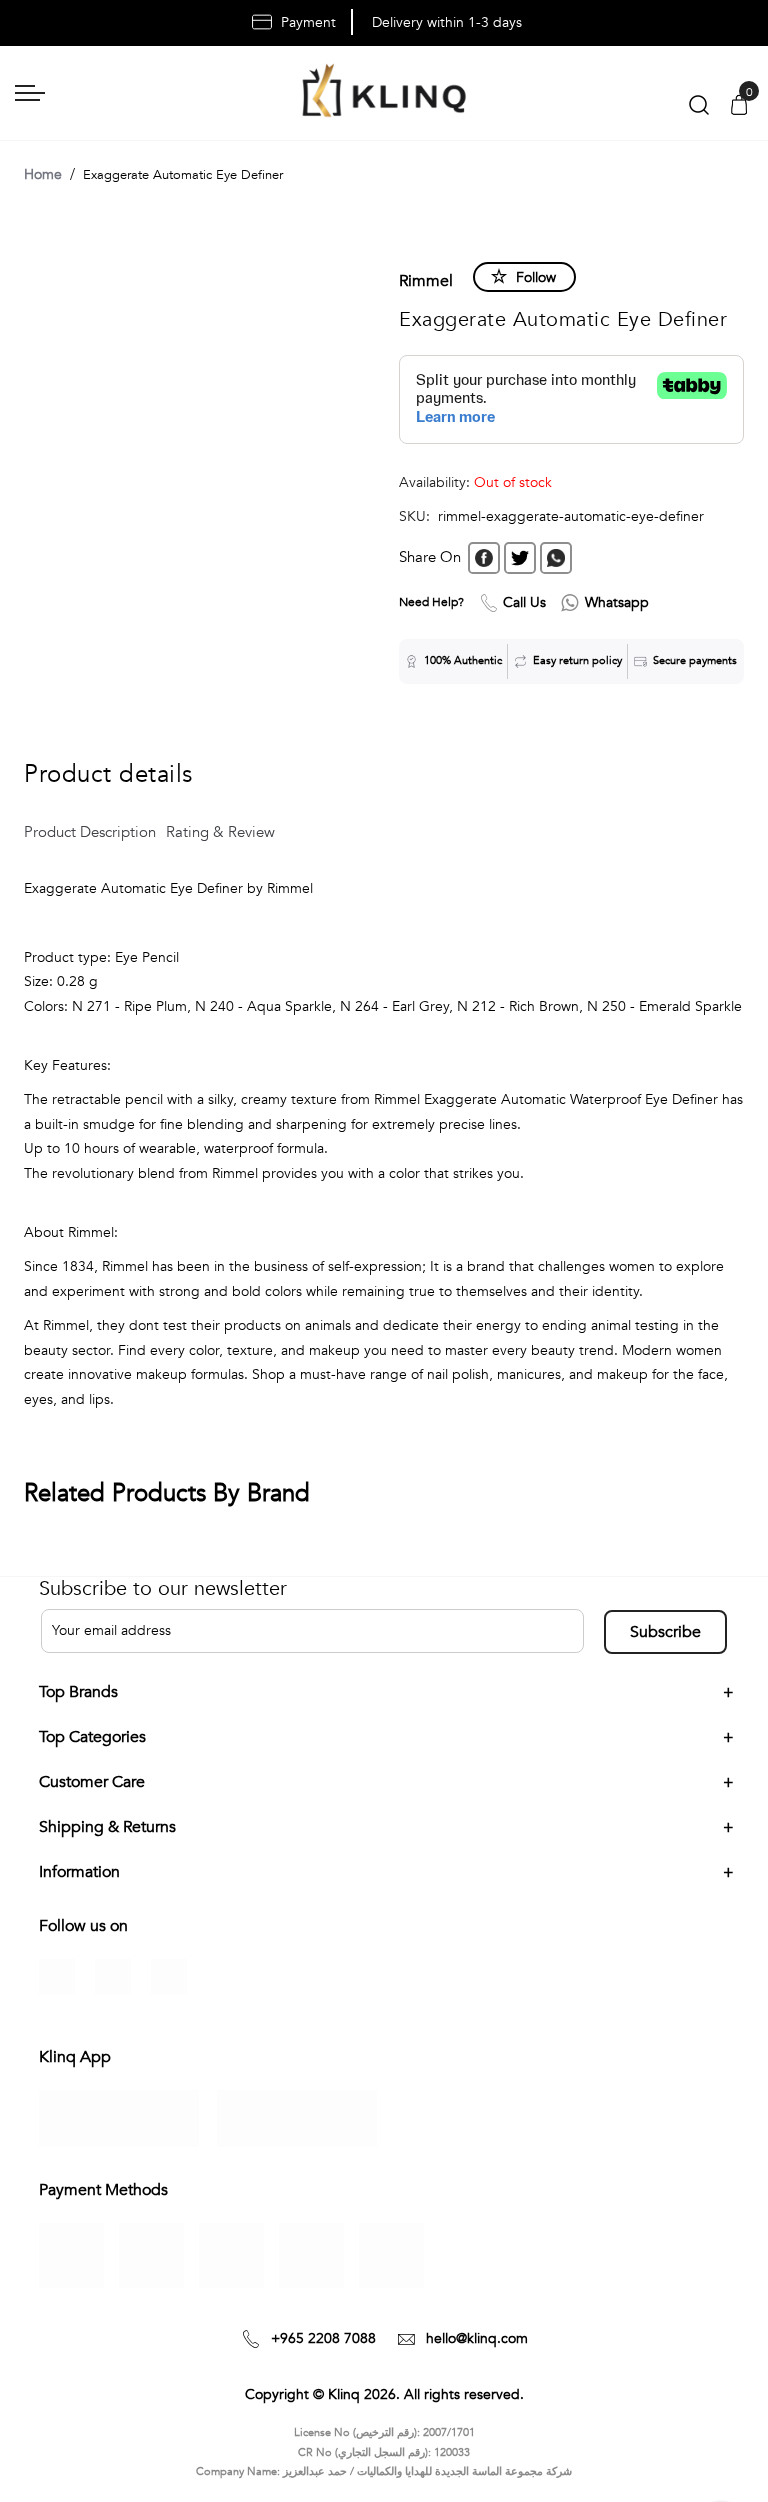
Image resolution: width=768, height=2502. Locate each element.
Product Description (90, 832)
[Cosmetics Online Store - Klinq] (384, 93)
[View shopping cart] (739, 106)
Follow (536, 277)
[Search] (699, 109)
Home (43, 174)
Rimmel (426, 281)
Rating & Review (220, 832)
